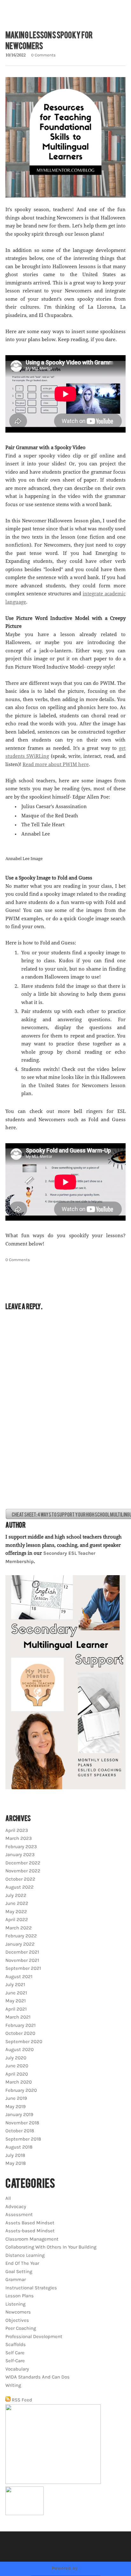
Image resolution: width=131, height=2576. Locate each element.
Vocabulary (17, 2369)
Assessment (19, 2214)
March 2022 (19, 1928)
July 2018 (15, 2155)
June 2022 (17, 1903)
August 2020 (20, 2049)
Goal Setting (19, 2271)
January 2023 (20, 1855)
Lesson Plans (20, 2296)
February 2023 (21, 1847)
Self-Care (15, 2361)
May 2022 (16, 1912)
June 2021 (16, 1993)
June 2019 (16, 2098)
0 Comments (43, 55)
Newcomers (18, 2312)
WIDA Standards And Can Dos (38, 2377)
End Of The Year (22, 2263)
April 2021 (16, 2009)
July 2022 (16, 1895)
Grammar (16, 2279)
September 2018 (23, 2139)
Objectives (17, 2320)
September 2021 (23, 1968)
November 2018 (22, 2123)
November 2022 (23, 1871)
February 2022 (21, 1936)
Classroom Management (32, 2239)
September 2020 (24, 2041)
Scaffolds (16, 2344)
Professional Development (34, 2336)
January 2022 (20, 1944)
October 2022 (20, 1879)
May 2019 (16, 2106)
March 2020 (19, 2082)
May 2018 (16, 2163)
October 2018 (20, 2131)
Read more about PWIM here (56, 765)
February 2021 (21, 2025)
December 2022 (23, 1863)
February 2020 (21, 2090)
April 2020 (17, 2074)
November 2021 (22, 1960)
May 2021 (16, 2001)
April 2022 (17, 1919)
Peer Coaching (21, 2328)
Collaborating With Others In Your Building (51, 2247)
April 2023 (17, 1830)
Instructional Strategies (31, 2288)
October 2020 (20, 2033)
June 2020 (17, 2066)
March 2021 (18, 2017)
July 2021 (15, 1984)
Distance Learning (25, 2255)
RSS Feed (21, 2400)
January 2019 (19, 2114)
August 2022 (20, 1887)
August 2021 (19, 1977)
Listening (15, 2304)
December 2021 (22, 1952)
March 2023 (19, 1838)
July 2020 (16, 2058)
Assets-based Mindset (30, 2231)
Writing (13, 2385)
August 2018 (19, 2147)
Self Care (15, 2353)
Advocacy (16, 2206)
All (8, 2198)
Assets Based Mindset (30, 2223)
